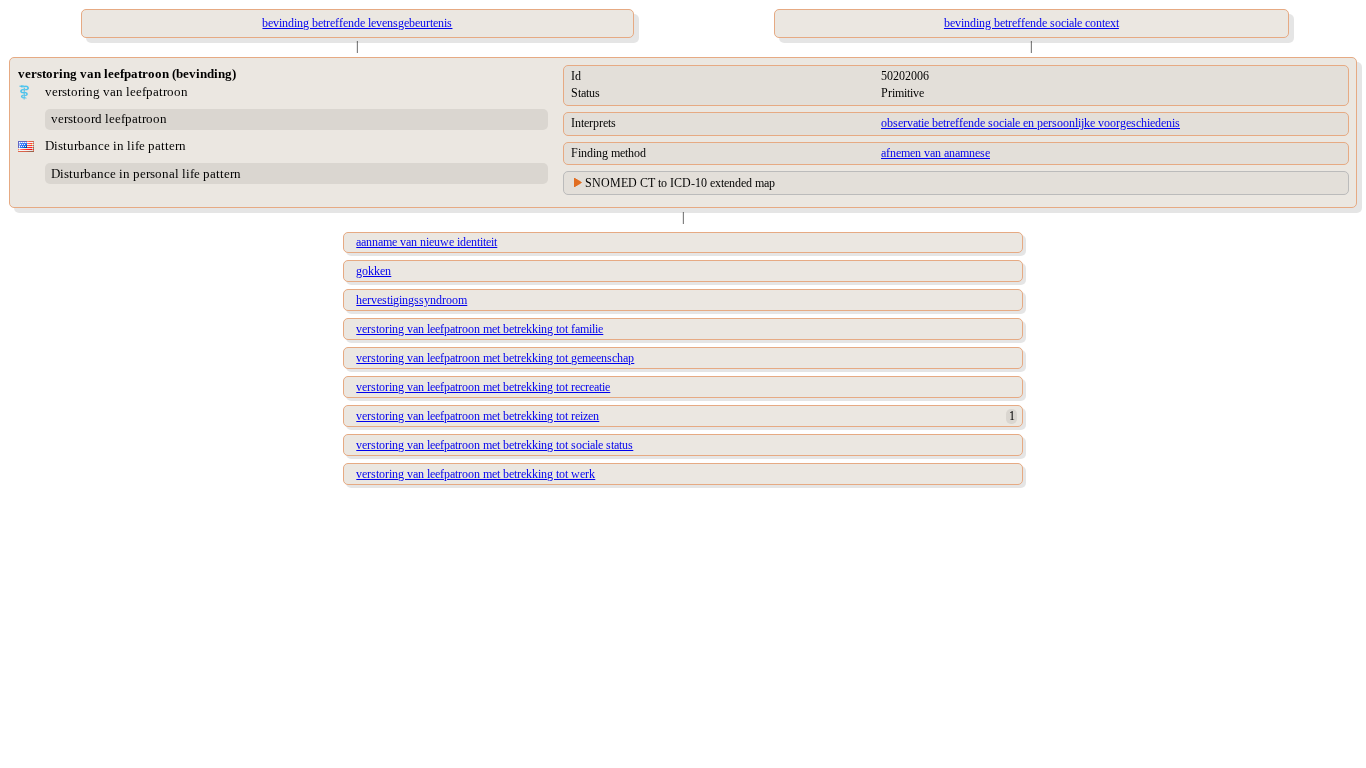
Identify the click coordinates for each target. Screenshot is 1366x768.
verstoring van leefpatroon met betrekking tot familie (479, 329)
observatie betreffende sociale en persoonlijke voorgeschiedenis (1030, 123)
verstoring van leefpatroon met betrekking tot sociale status (494, 445)
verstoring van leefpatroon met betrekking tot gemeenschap (495, 358)
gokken (373, 271)
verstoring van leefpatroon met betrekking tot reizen (477, 416)
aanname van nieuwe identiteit (426, 242)
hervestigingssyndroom (411, 300)
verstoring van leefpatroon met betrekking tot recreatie (483, 387)
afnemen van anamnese (935, 153)
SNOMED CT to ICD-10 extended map (680, 183)
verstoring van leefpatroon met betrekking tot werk (475, 474)
